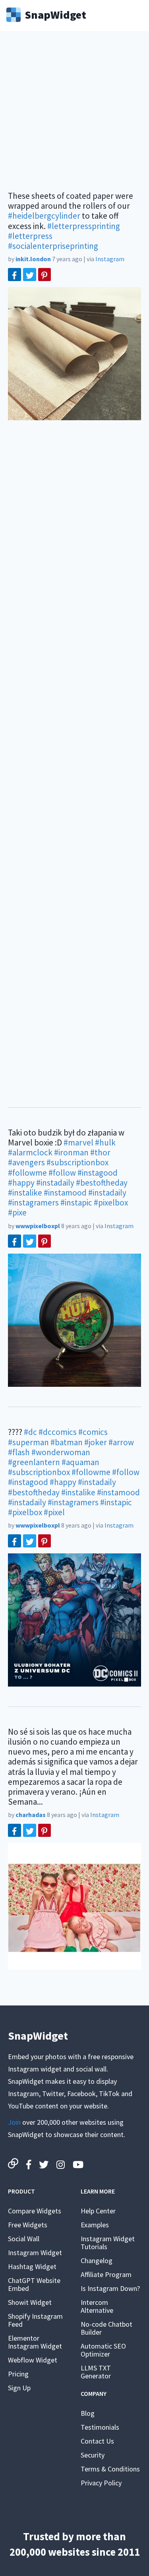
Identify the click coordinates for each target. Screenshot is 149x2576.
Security (93, 2455)
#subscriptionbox (77, 1162)
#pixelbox (111, 1203)
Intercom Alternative (97, 2306)
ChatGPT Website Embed (34, 2284)
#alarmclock (30, 1152)
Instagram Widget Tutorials (108, 2243)
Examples (95, 2225)
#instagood (98, 1173)
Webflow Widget (33, 2360)
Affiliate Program (106, 2274)
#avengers (26, 1162)
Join (14, 2122)
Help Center (98, 2211)
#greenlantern (34, 1462)
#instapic (76, 1203)
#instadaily (55, 1183)
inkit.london (33, 259)
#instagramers (33, 1203)
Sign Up (19, 2388)
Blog (88, 2413)
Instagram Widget (35, 2253)
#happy (21, 1183)
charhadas (31, 1815)
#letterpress (30, 236)
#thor (100, 1152)
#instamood (65, 1193)
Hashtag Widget (32, 2266)
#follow (62, 1173)
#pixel (54, 1512)
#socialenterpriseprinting (53, 246)
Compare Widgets (35, 2211)
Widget (55, 14)
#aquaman (80, 1462)
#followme (27, 1173)
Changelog (97, 2261)
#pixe (17, 1212)
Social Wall (24, 2239)
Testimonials (100, 2427)
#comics (93, 1432)
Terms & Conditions (110, 2469)
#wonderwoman (61, 1452)
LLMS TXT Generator (96, 2372)
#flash (19, 1452)
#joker (96, 1442)
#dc (30, 1432)
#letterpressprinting (84, 226)
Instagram (110, 259)
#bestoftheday (102, 1183)
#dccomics (58, 1432)
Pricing (18, 2374)
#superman (28, 1442)
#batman (67, 1442)
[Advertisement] (74, 116)
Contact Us (97, 2441)
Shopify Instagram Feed (35, 2320)
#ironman (71, 1152)
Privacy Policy (101, 2483)
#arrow (121, 1442)
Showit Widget (30, 2302)
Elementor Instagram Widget (35, 2342)
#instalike (25, 1193)
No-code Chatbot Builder (106, 2328)
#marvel (78, 1142)
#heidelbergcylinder (44, 216)
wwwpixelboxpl (38, 1226)
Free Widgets (28, 2225)
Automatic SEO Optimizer (103, 2350)
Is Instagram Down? (110, 2288)
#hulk (105, 1142)
